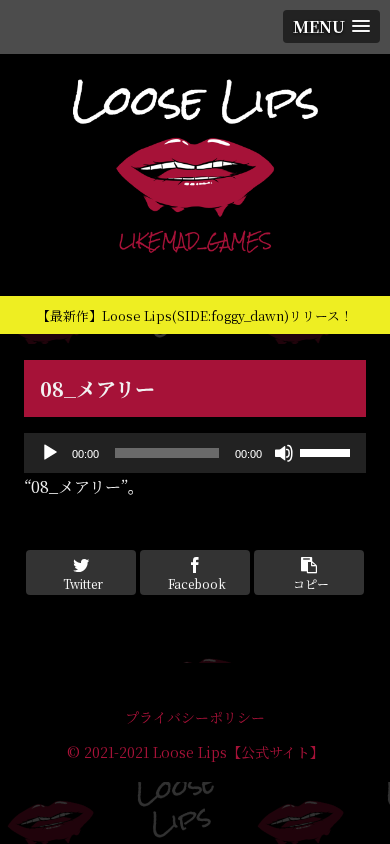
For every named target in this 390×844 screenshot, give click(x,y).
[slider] (328, 451)
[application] (195, 453)
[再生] (50, 453)
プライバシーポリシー (195, 717)
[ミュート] (284, 453)
